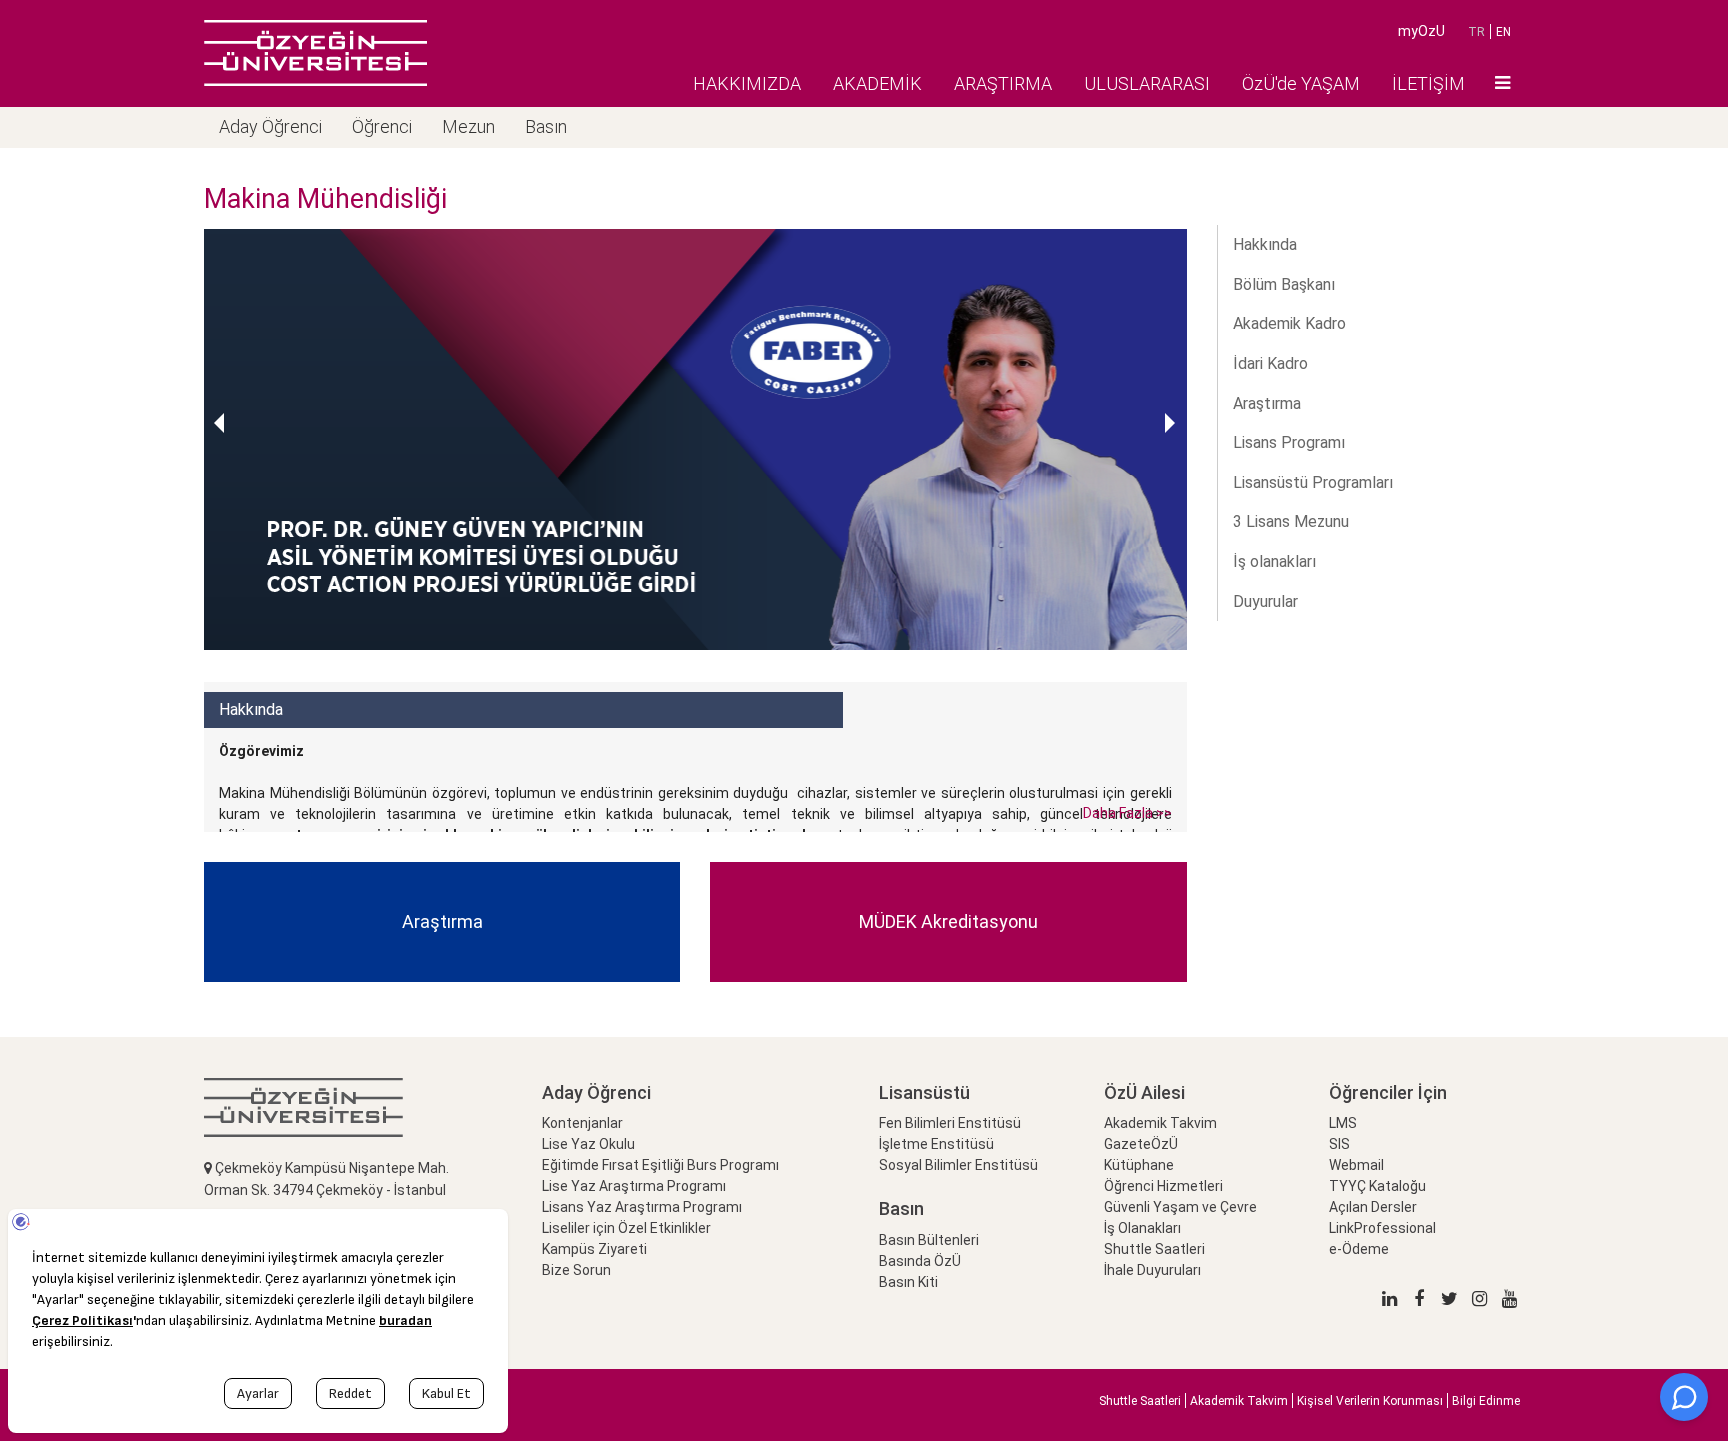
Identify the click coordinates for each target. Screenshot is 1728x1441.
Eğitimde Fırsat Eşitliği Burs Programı (660, 1165)
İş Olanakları (1142, 1228)
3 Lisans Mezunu (1291, 521)
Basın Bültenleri (929, 1240)
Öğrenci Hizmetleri (1163, 1186)
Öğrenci (382, 126)
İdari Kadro (1270, 363)
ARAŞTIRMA (1003, 83)
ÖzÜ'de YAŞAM (1301, 83)
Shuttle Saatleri (1154, 1249)
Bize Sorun (576, 1270)
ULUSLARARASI (1147, 83)
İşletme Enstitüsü (936, 1144)
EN (1503, 32)
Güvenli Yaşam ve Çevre (1180, 1207)
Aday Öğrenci (270, 126)
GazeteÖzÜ (1141, 1144)
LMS (1343, 1123)
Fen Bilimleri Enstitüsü (950, 1123)
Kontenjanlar (582, 1123)
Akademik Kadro (1289, 323)
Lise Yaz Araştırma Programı (634, 1186)
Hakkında (1265, 244)
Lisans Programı (1289, 442)
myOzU (1421, 31)
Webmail (1356, 1165)
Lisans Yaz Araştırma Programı (642, 1207)
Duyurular (1265, 601)
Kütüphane (1139, 1165)
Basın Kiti (908, 1282)
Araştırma (1267, 403)
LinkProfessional (1382, 1228)
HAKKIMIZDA (747, 83)
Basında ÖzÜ (920, 1261)
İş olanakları (1274, 561)
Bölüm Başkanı (1284, 284)
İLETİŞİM (1428, 83)
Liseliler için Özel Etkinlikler (626, 1228)
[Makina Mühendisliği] (315, 53)
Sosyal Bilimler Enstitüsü (958, 1165)
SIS (1339, 1144)
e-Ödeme (1359, 1249)
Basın (546, 126)
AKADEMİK (877, 83)
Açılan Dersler (1373, 1207)
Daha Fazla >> (1127, 813)
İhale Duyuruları (1152, 1270)
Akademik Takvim (1160, 1123)
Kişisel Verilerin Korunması (1370, 1401)
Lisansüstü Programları (1313, 482)
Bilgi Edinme (1486, 1401)
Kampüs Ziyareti (594, 1249)
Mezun (468, 126)
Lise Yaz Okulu (588, 1144)
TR (1476, 32)
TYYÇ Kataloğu (1377, 1186)
